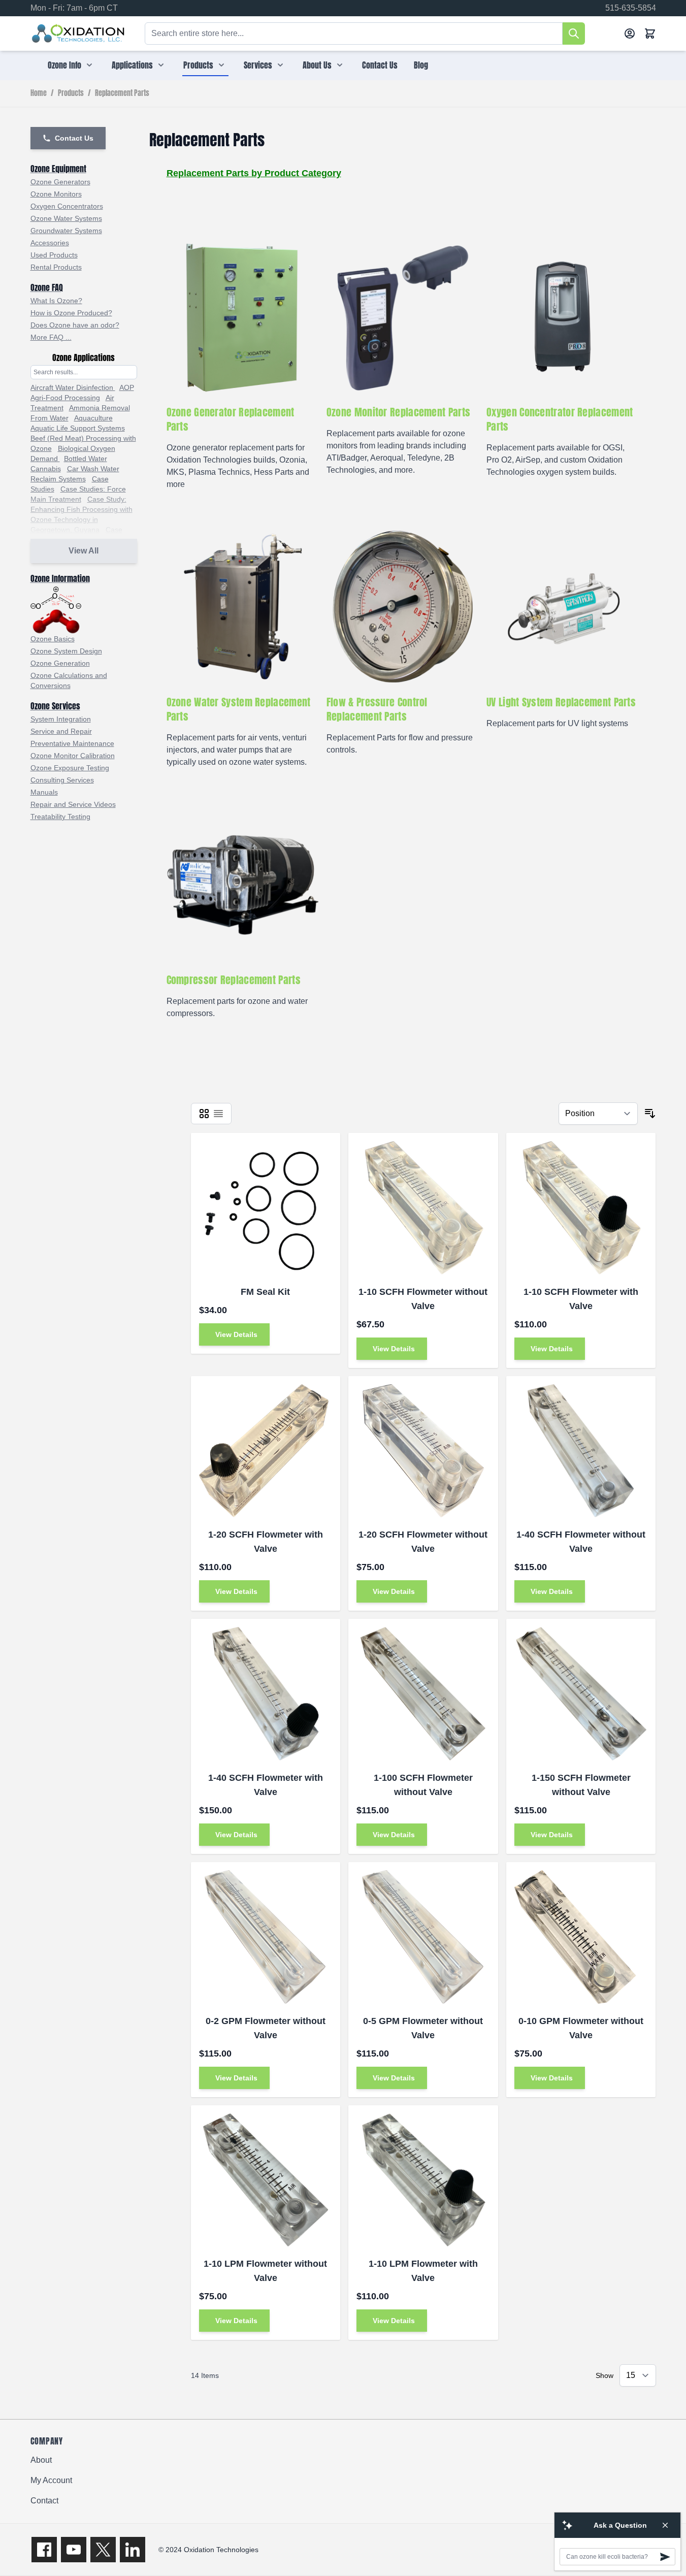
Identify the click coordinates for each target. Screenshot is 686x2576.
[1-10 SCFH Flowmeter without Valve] (423, 1208)
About (41, 2460)
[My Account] (630, 34)
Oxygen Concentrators (67, 206)
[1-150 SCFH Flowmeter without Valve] (581, 1694)
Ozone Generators (60, 182)
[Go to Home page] (78, 34)
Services (258, 65)
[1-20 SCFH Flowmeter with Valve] (266, 1451)
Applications (132, 65)
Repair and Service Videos (73, 804)
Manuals (44, 792)
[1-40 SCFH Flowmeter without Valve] (581, 1451)
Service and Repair (61, 731)
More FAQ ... (51, 337)
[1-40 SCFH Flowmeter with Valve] (266, 1694)
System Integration (61, 719)
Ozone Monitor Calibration (73, 756)
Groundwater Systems (66, 231)
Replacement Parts (122, 93)
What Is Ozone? (56, 301)
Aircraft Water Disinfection (73, 387)
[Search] (574, 34)
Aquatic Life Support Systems (78, 428)
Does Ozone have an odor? (75, 325)
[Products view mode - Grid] (204, 1114)
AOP (127, 387)
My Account (51, 2480)
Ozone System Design (66, 651)
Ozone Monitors (56, 194)
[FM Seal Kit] (266, 1208)
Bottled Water (86, 459)
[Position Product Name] (598, 1114)
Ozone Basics (53, 639)
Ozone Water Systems (66, 218)
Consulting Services (62, 780)
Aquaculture (93, 418)
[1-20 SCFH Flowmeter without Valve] (423, 1451)
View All (84, 551)
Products (198, 65)
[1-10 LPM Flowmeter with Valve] (423, 2180)
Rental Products (56, 267)
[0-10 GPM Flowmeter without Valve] (581, 1937)
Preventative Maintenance (72, 743)
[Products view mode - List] (218, 1114)
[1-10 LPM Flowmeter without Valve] (266, 2180)
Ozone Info (64, 65)
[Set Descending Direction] (650, 1114)
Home (39, 93)
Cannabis (46, 469)
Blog (421, 65)
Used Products (54, 255)
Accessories (50, 243)
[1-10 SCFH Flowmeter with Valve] (581, 1208)
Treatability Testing (60, 817)
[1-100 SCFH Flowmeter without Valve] (423, 1694)
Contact (44, 2501)
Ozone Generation (60, 663)
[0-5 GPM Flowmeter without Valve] (423, 1937)
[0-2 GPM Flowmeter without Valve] (266, 1937)
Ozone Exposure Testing (70, 768)
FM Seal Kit (265, 1292)
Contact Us (380, 65)
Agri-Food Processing (65, 398)
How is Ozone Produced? (71, 313)
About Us (317, 65)
